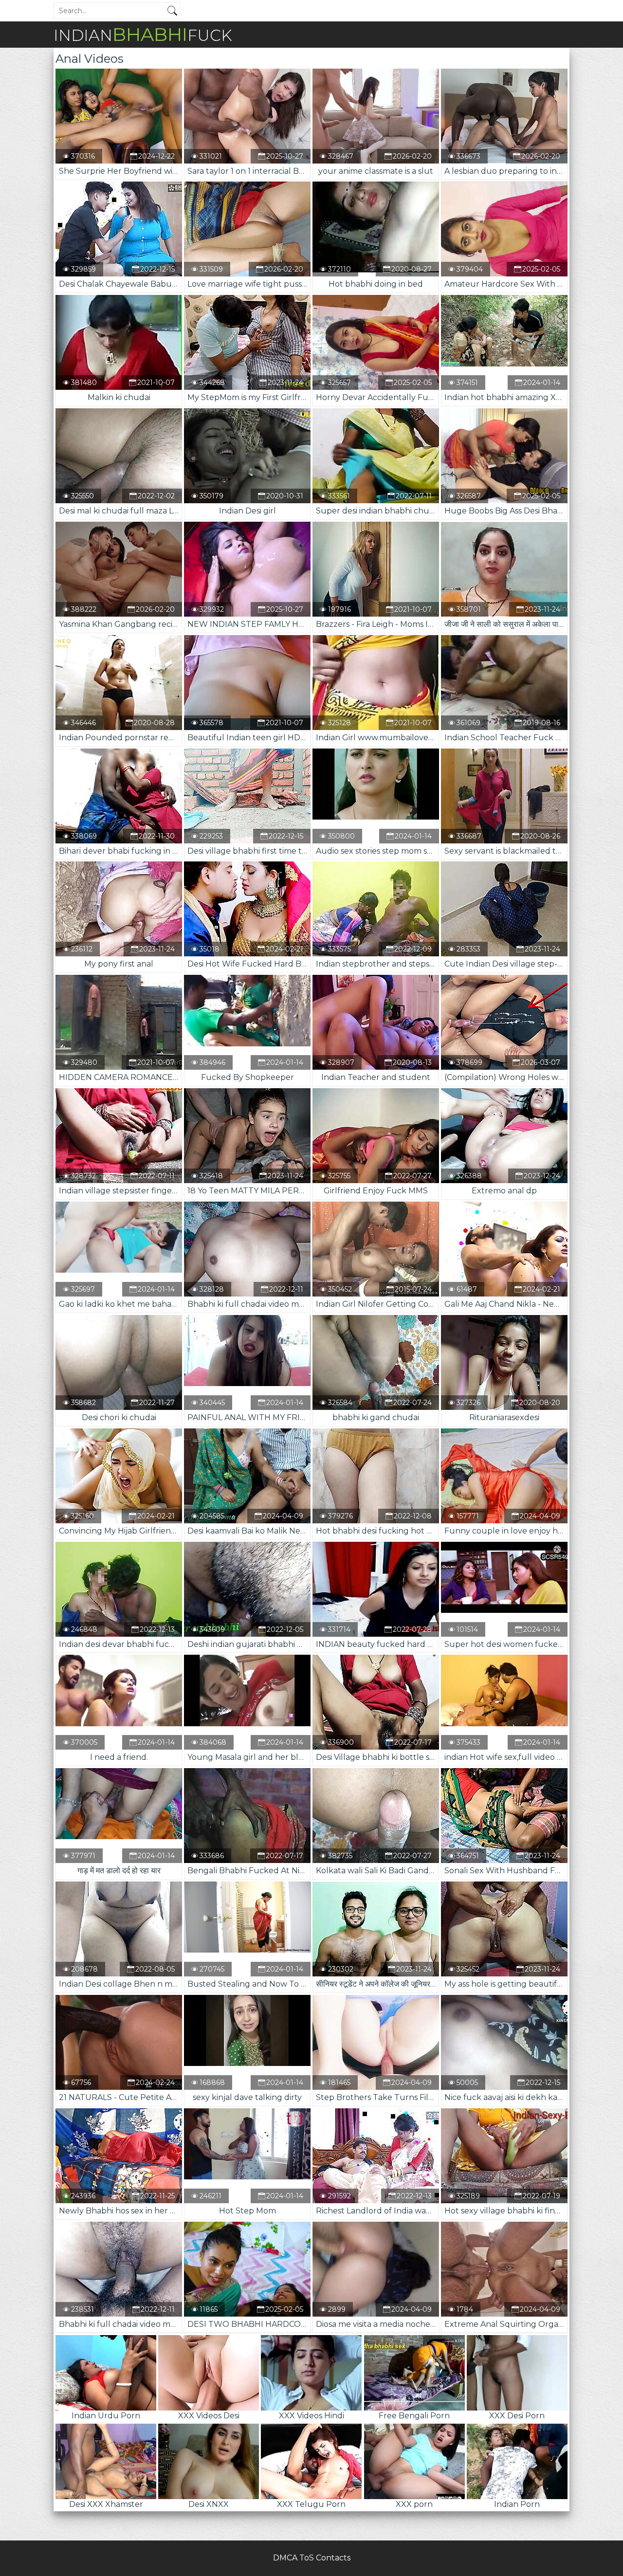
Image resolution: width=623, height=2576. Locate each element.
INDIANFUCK (143, 34)
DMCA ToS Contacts (312, 2558)
